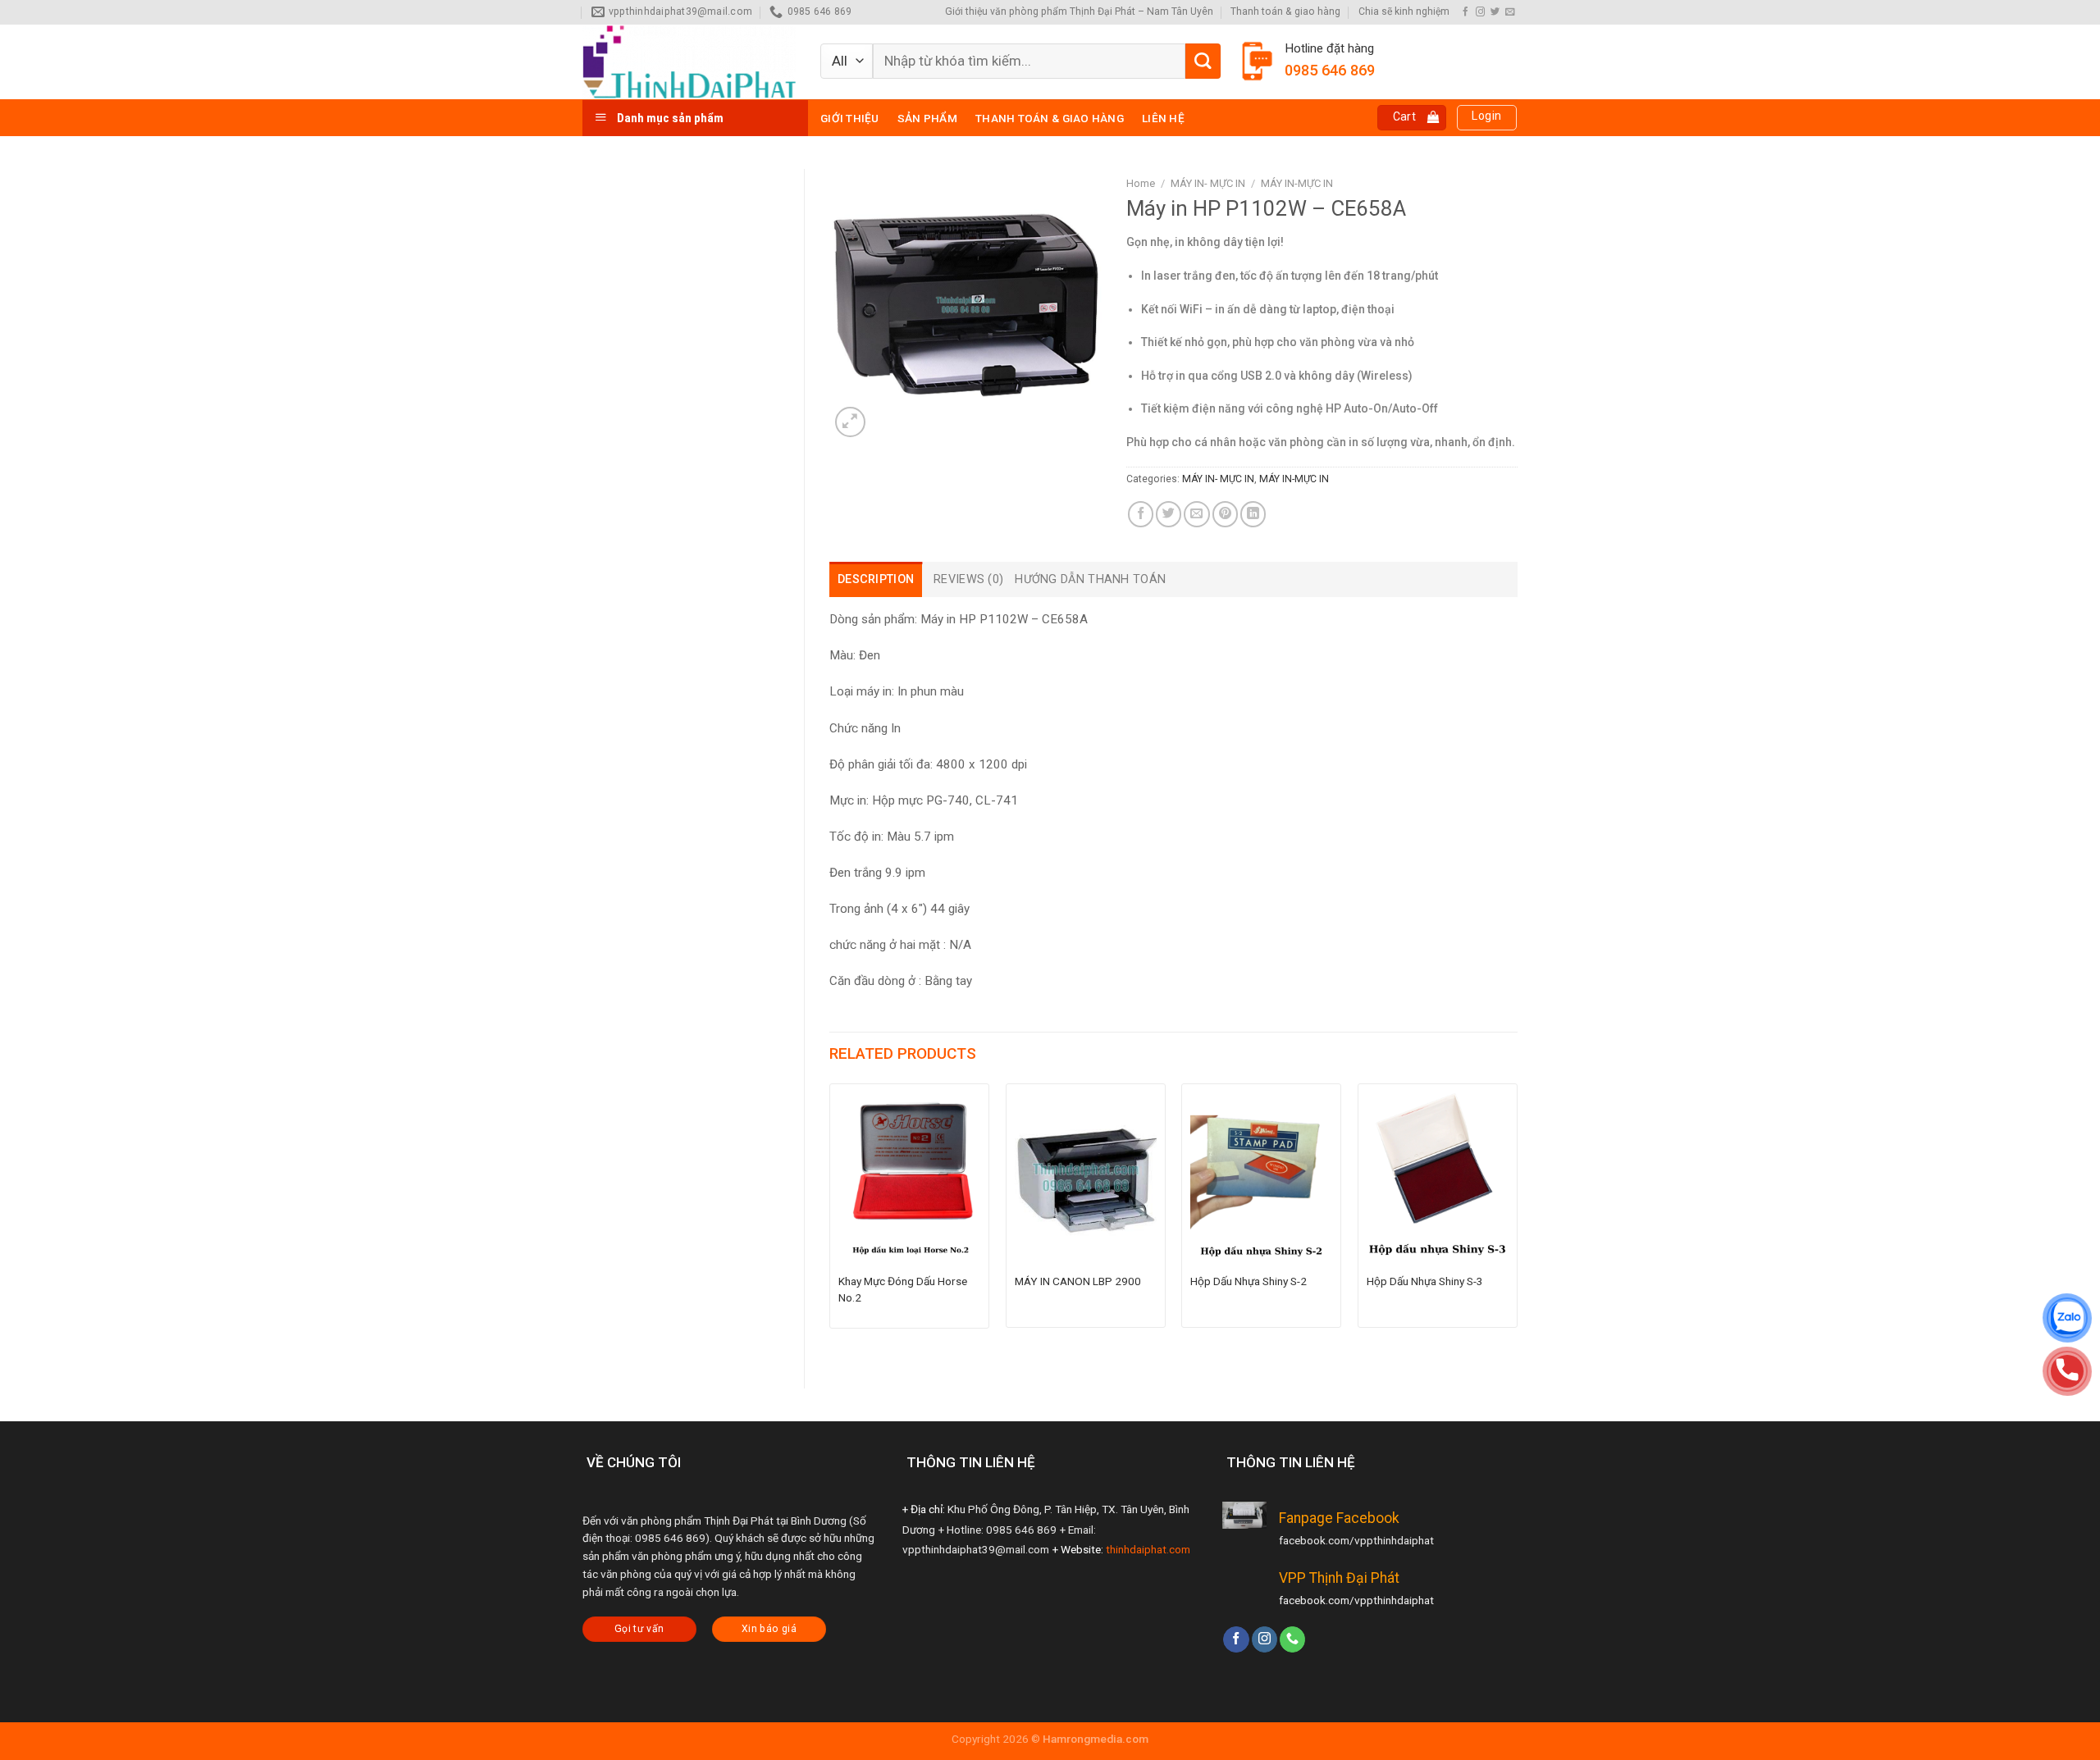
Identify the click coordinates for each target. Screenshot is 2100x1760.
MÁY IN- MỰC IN (1208, 183)
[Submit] (1203, 61)
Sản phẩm (927, 118)
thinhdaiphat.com (1148, 1549)
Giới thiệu (850, 118)
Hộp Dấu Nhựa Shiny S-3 (1425, 1281)
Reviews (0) (968, 579)
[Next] (1517, 1222)
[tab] (876, 579)
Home (1141, 183)
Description (876, 579)
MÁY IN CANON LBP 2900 (1078, 1281)
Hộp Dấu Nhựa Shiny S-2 (1249, 1281)
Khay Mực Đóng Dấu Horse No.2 (903, 1289)
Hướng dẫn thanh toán (1090, 579)
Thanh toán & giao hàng (1285, 11)
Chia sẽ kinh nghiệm (1404, 11)
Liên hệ (1163, 118)
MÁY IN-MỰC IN (1297, 183)
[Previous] (830, 1222)
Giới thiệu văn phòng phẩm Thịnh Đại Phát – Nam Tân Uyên (1079, 11)
